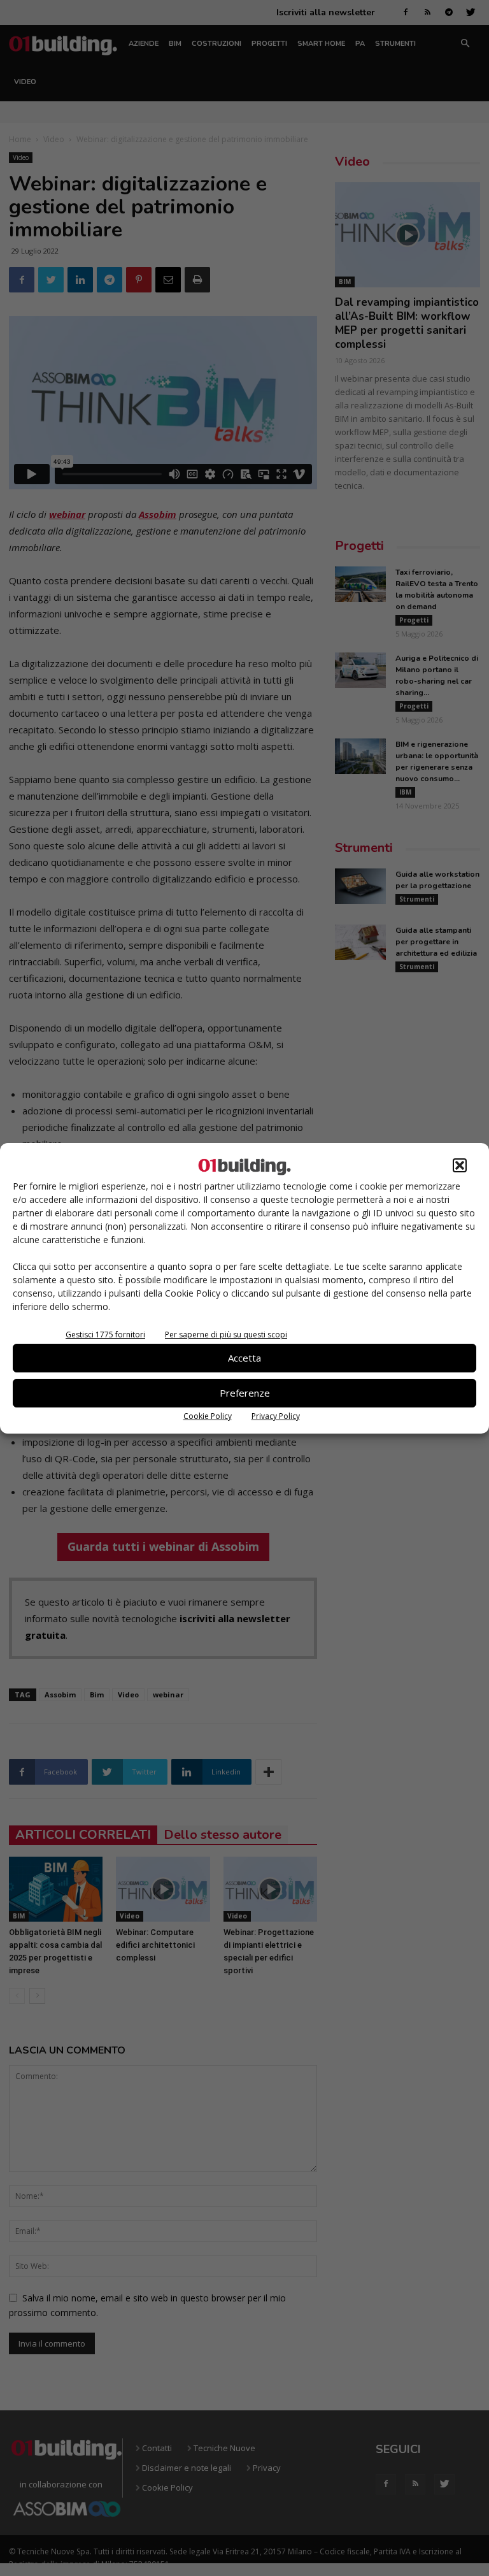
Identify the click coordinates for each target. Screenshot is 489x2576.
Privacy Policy (276, 1416)
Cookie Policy (208, 1416)
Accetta (244, 1358)
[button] (460, 1165)
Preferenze (245, 1393)
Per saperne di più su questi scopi (226, 1335)
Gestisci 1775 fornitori (105, 1335)
